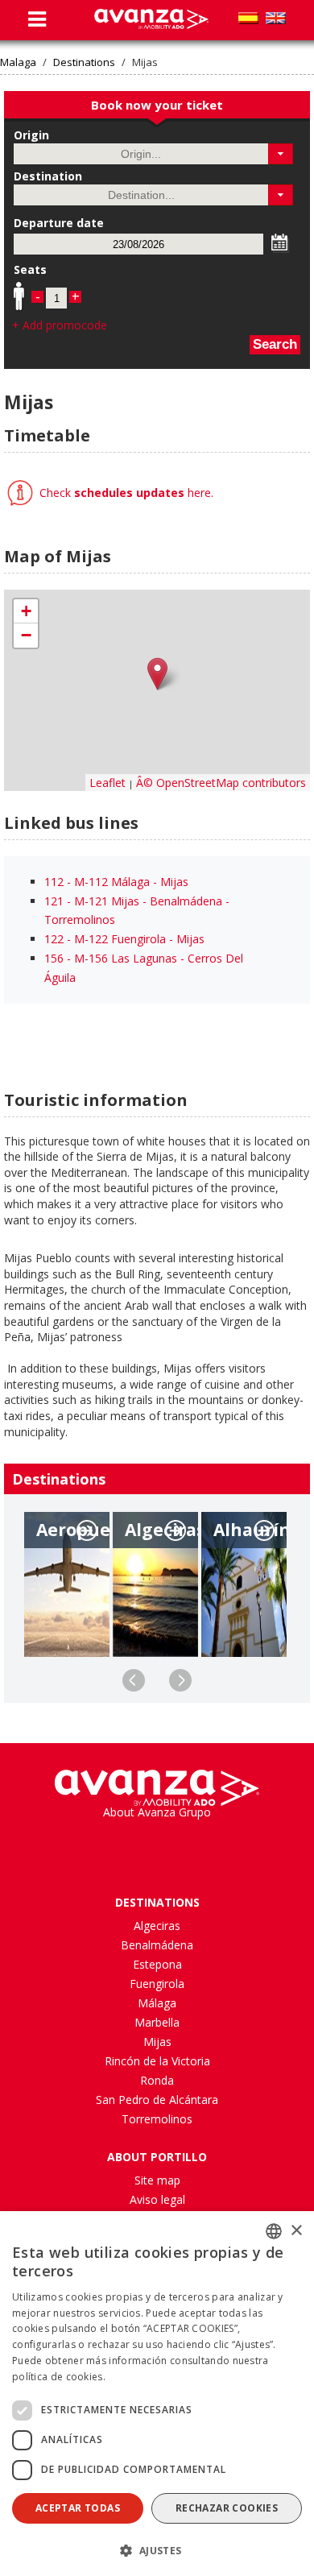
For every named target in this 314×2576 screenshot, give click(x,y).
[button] (281, 154)
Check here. (125, 493)
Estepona (157, 1964)
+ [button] (26, 611)
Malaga (18, 62)
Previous (134, 1680)
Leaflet (107, 783)
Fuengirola (157, 1984)
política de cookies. (59, 2377)
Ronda (157, 2080)
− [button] (26, 635)
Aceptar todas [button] (78, 2508)
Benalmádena (157, 1945)
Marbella (157, 2022)
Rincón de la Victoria (157, 2061)
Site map (157, 2180)
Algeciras (157, 1926)
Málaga (157, 2003)
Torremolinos (157, 2119)
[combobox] (274, 2231)
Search (275, 344)
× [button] (296, 2231)
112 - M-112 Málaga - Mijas (116, 882)
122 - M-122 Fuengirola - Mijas (124, 939)
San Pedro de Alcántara (157, 2100)
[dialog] (157, 2394)
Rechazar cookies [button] (227, 2508)
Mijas (157, 2042)
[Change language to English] (276, 18)
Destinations (84, 62)
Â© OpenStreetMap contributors (221, 783)
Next (180, 1680)
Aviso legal (157, 2199)
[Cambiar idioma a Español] (248, 18)
